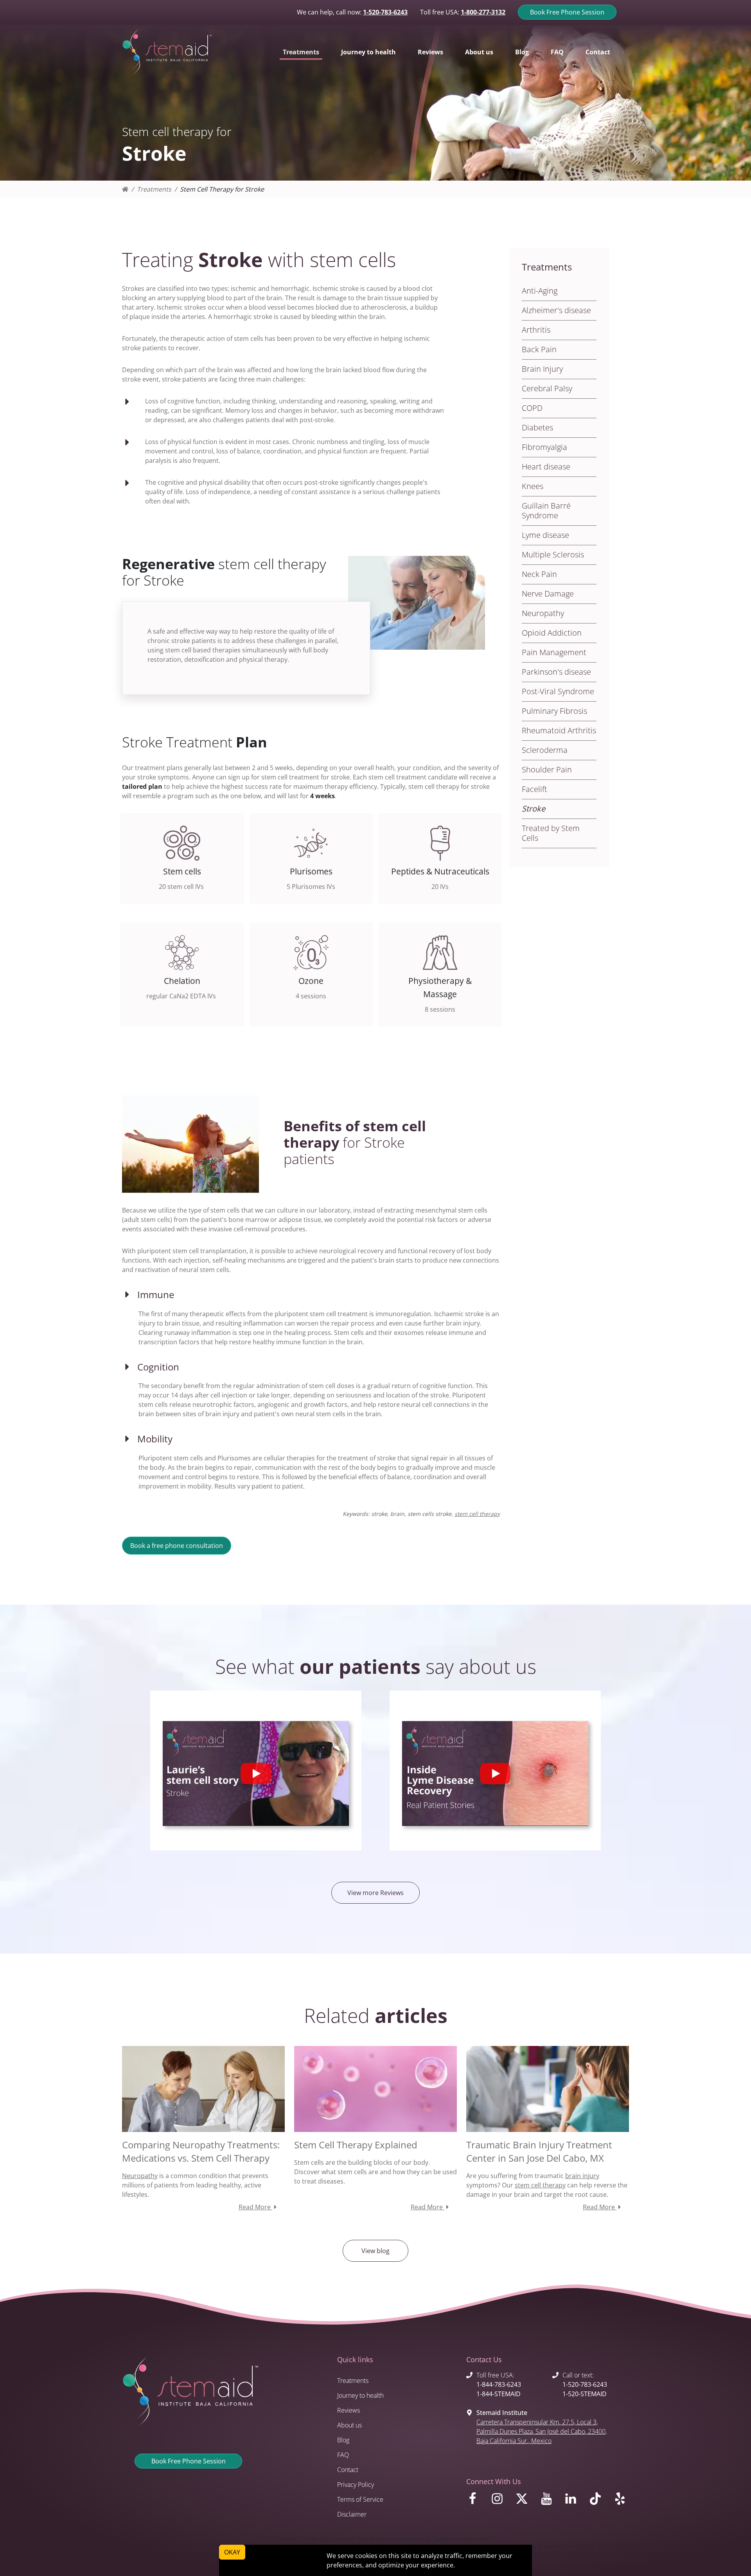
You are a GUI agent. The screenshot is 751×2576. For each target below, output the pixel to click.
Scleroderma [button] (545, 750)
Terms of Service (360, 2499)
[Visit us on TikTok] (597, 2501)
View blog (375, 2251)
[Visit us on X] (523, 2501)
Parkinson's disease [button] (556, 672)
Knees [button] (533, 486)
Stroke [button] (534, 809)
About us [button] (479, 52)
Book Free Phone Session (567, 12)
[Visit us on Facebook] (474, 2501)
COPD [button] (532, 408)
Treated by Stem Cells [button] (551, 833)
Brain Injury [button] (542, 369)
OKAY (232, 2552)
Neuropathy (140, 2176)
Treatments (154, 189)
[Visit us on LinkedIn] (572, 2501)
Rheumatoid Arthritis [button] (559, 730)
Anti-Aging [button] (540, 291)
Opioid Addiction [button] (552, 633)
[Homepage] (125, 189)
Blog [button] (522, 52)
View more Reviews (375, 1893)
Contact (348, 2470)
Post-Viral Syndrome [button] (558, 691)
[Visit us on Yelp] (621, 2501)
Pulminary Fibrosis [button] (554, 711)
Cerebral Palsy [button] (547, 388)
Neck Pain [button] (539, 574)
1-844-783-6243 (499, 2384)
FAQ (343, 2455)
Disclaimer (352, 2514)
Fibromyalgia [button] (544, 447)
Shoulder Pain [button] (547, 769)
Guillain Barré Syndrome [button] (546, 511)
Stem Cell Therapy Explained (356, 2145)
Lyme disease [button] (545, 535)
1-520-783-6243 (385, 12)
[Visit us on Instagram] (499, 2501)
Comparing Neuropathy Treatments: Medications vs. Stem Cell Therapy (201, 2151)
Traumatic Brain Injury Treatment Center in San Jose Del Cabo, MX (539, 2151)
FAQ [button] (557, 52)
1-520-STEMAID (585, 2394)
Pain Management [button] (554, 652)
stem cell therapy (477, 1514)
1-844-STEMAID (499, 2394)
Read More (255, 2207)
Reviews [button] (430, 52)
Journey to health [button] (368, 52)
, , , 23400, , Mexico (542, 2431)
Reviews (349, 2410)
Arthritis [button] (536, 330)
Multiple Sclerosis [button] (553, 554)
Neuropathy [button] (543, 613)
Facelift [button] (535, 789)
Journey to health (360, 2395)
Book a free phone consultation (177, 1546)
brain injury (582, 2176)
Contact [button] (598, 52)
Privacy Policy (356, 2485)
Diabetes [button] (537, 427)
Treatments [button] (301, 52)
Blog (343, 2440)
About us (349, 2425)
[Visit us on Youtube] (548, 2501)
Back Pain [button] (539, 349)
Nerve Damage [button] (548, 594)
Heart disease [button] (546, 467)
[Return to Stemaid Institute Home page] (167, 52)
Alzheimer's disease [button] (556, 310)
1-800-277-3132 (483, 12)
